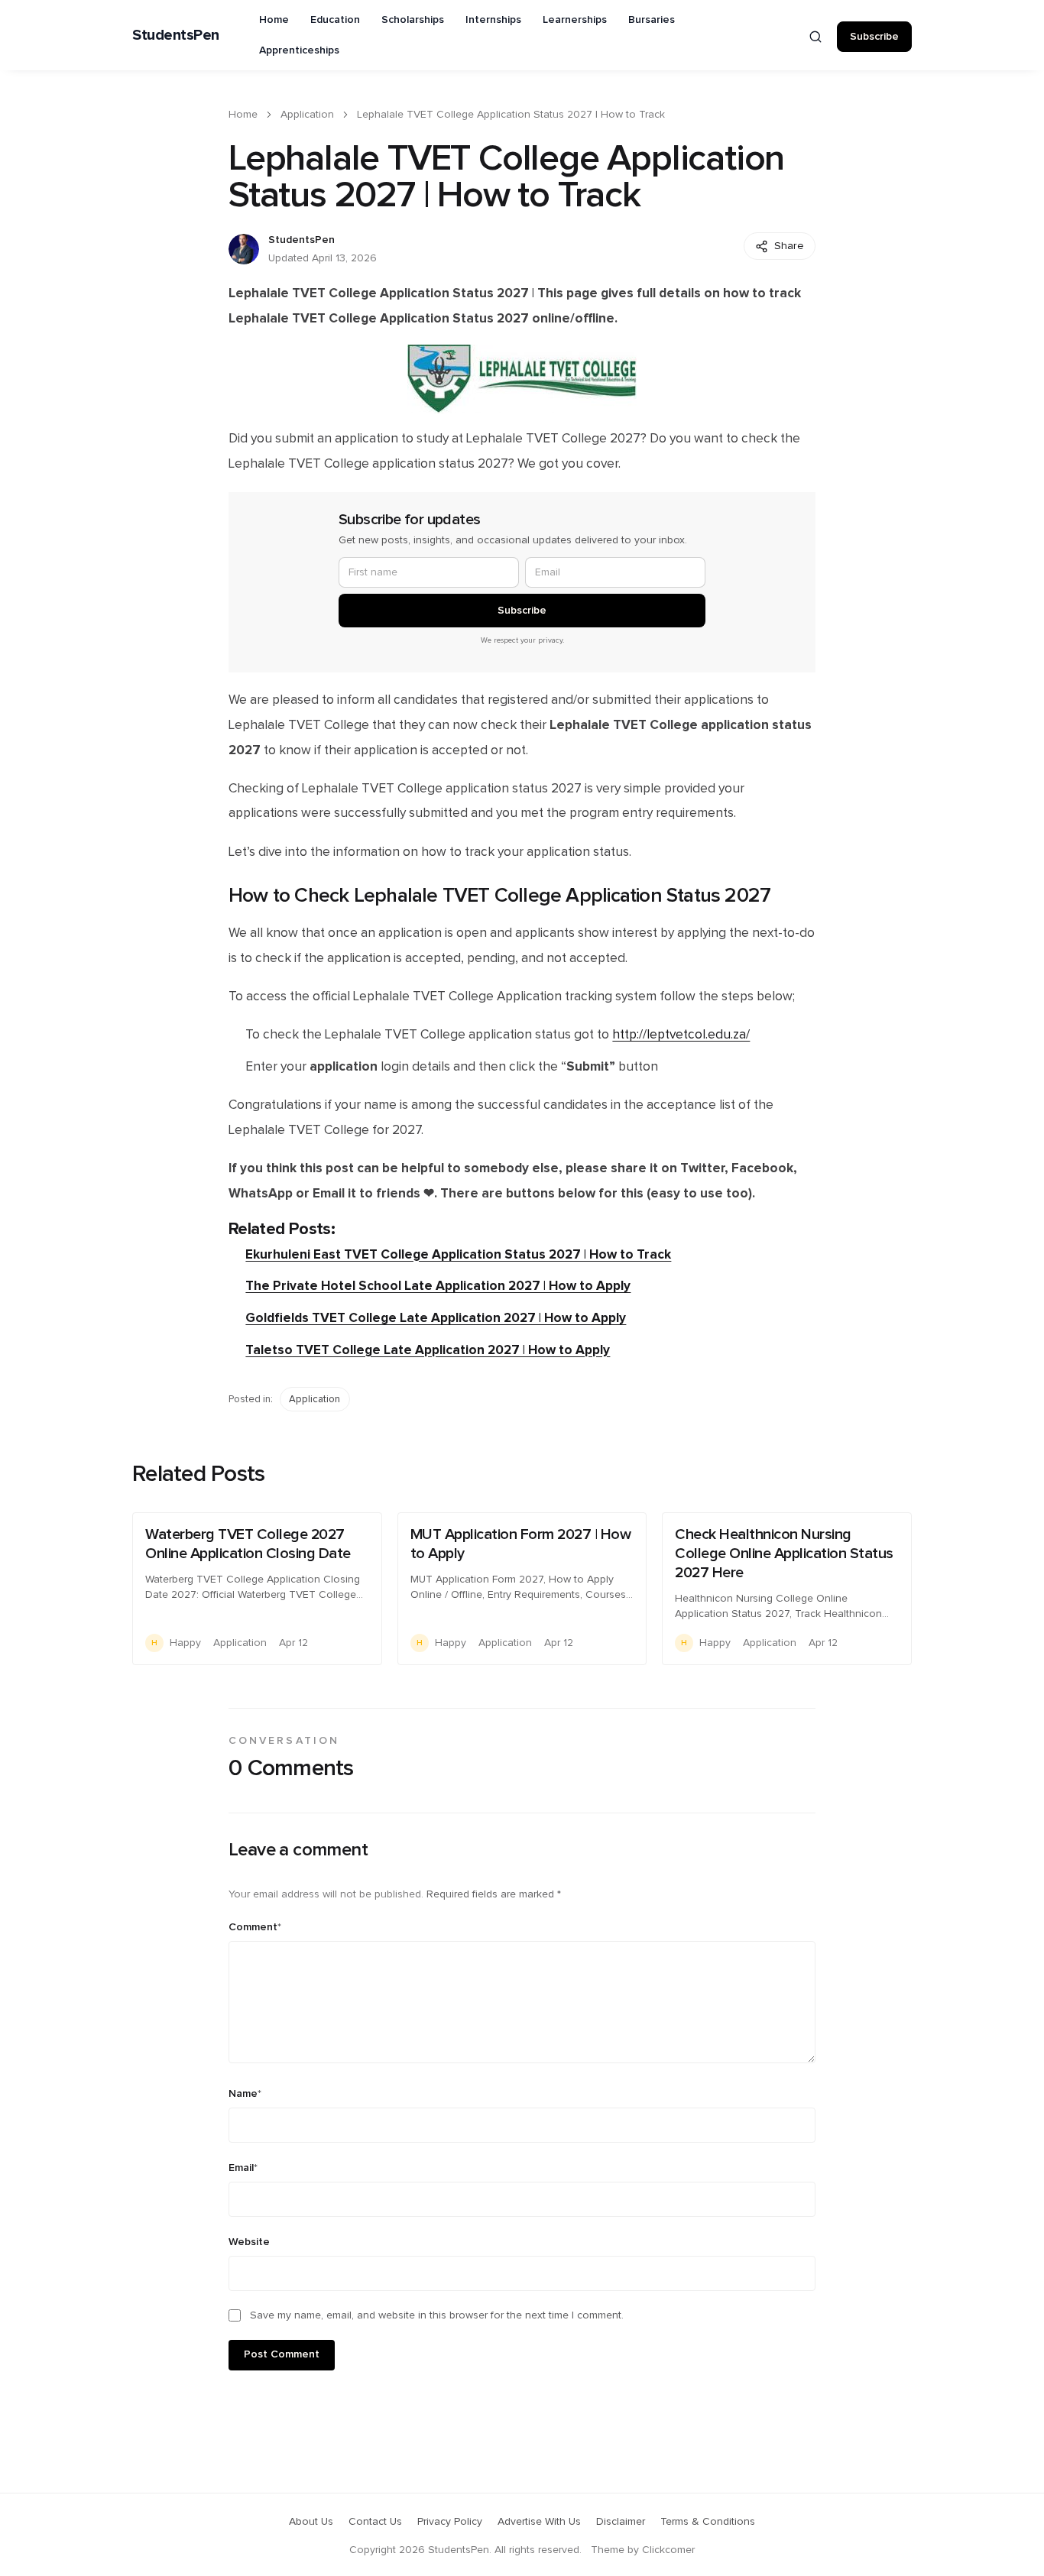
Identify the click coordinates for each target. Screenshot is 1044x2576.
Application (307, 115)
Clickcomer (668, 2550)
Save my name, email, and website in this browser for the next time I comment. (437, 2315)
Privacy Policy (450, 2522)
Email (243, 2168)
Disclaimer (621, 2522)
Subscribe (874, 37)
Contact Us (375, 2522)
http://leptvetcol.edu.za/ (681, 1035)
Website (249, 2242)
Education (335, 20)
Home (274, 20)
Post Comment (282, 2354)
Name (245, 2094)
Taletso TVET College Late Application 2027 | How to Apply (428, 1350)
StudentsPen (176, 35)
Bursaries (652, 20)
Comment (255, 1927)
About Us (311, 2522)
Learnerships (575, 20)
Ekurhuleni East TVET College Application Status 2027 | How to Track (458, 1254)
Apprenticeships (299, 50)
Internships (493, 20)
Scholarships (413, 20)
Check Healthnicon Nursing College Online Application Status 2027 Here (784, 1554)
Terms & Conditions (708, 2522)
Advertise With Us (539, 2522)
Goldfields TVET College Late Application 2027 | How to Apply (436, 1318)
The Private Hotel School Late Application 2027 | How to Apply (438, 1286)
